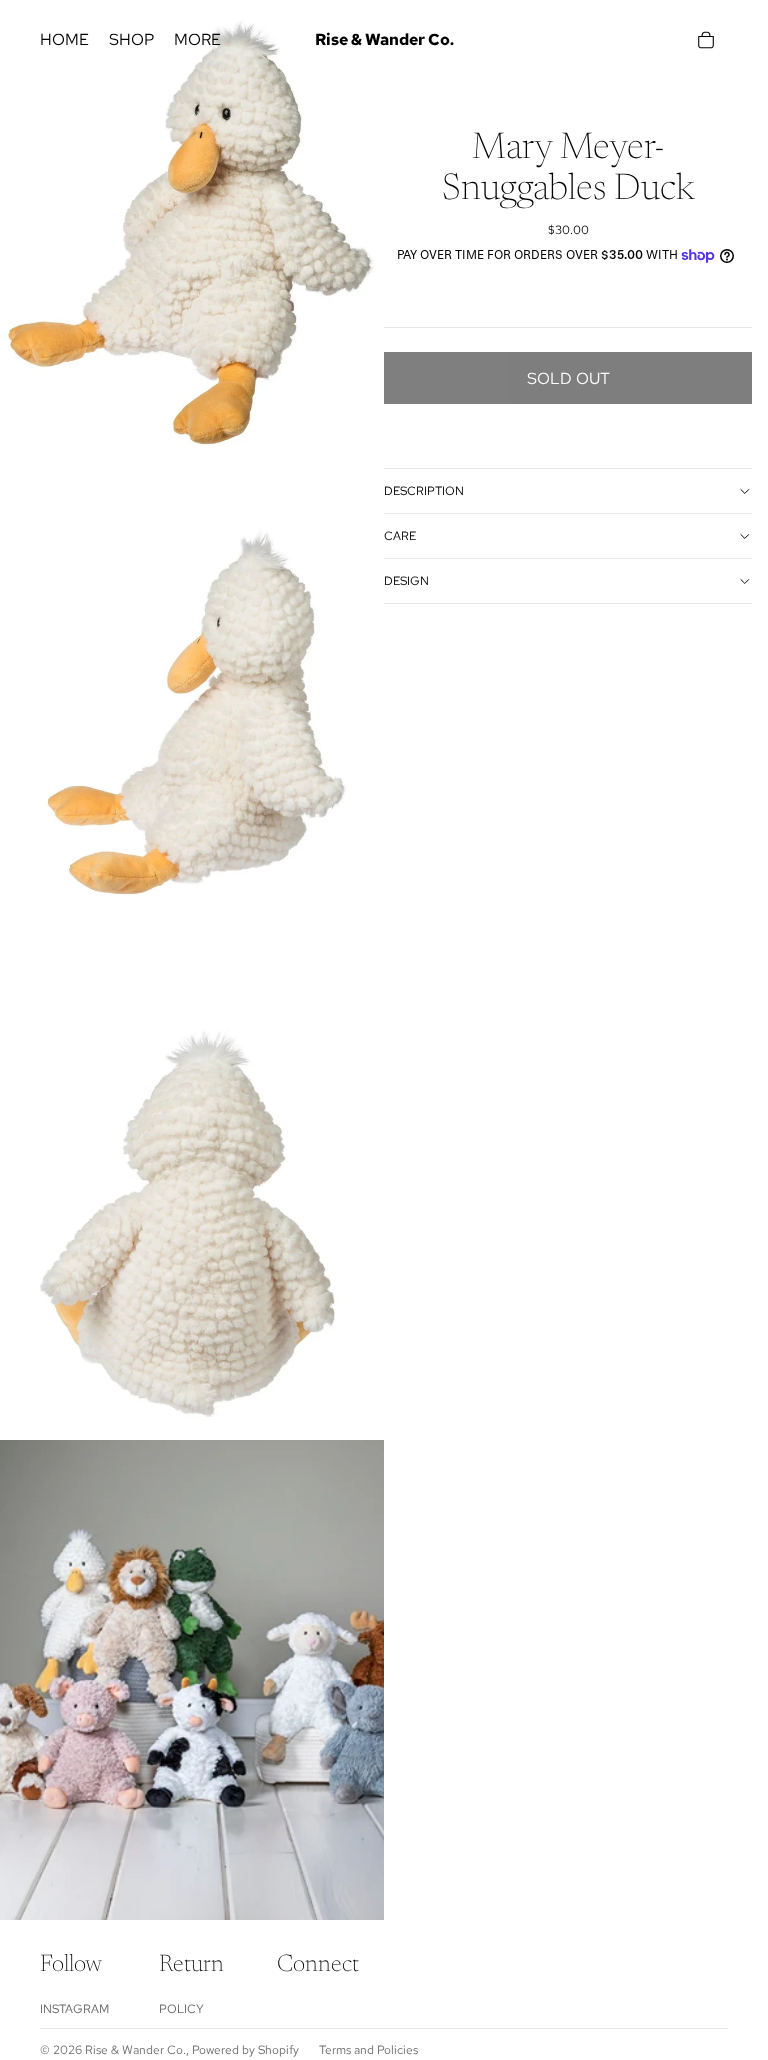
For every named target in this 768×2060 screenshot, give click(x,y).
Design (406, 581)
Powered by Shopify (245, 2050)
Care (400, 536)
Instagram (74, 2009)
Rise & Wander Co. (135, 2050)
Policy (181, 2009)
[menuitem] (197, 40)
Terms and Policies (368, 2050)
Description (424, 491)
